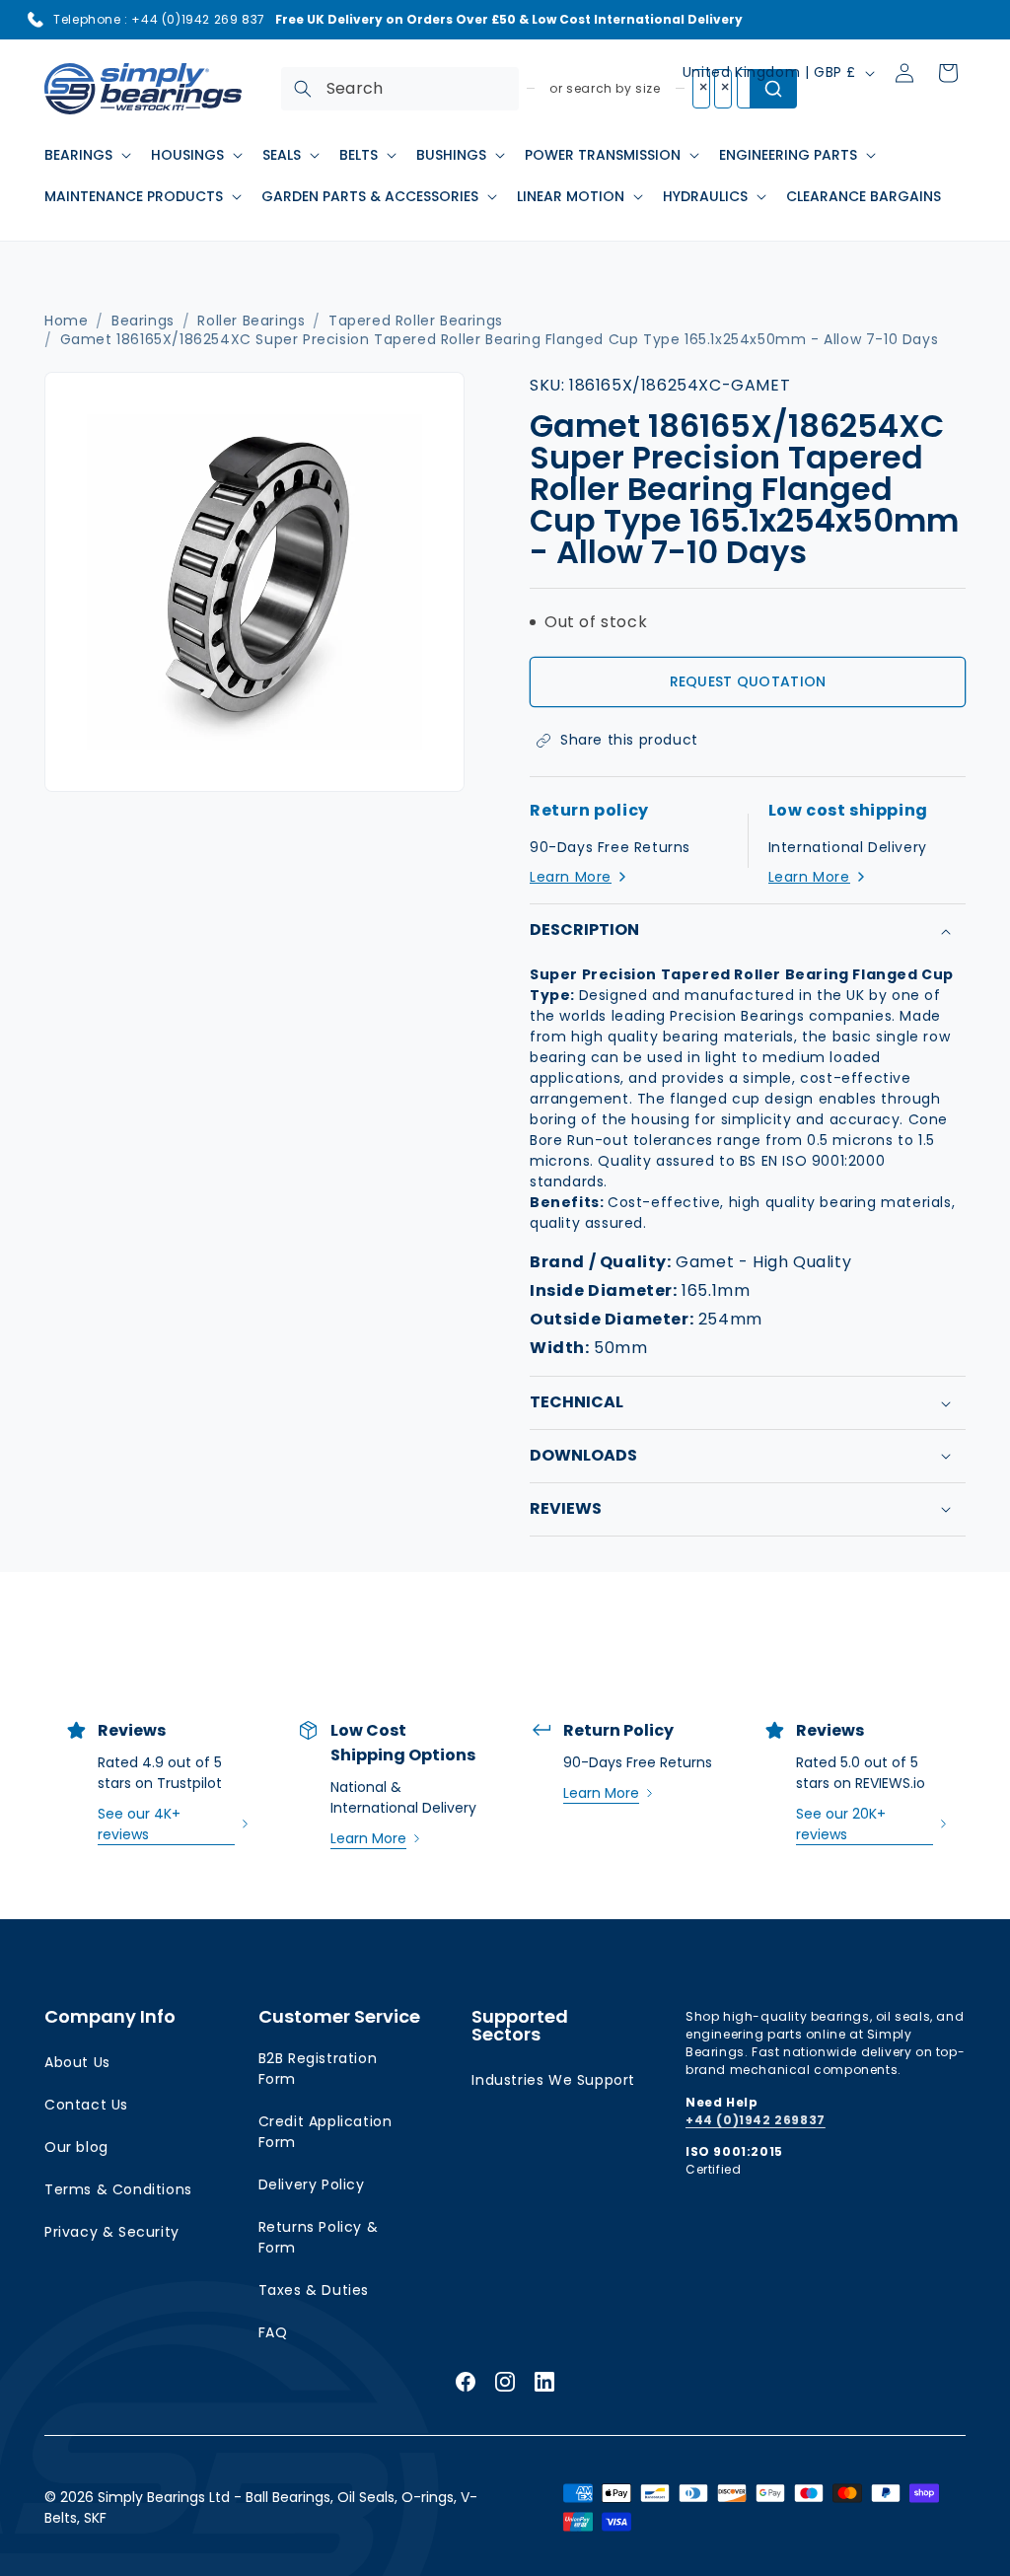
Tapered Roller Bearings (416, 321)
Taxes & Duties (314, 2290)
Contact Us (86, 2105)
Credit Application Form (325, 2132)
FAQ (273, 2332)
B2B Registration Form (318, 2069)
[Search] (303, 89)
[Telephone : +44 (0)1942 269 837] (36, 20)
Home (66, 321)
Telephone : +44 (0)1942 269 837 (159, 19)
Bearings (143, 321)
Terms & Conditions (118, 2189)
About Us (77, 2062)
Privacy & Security (112, 2232)
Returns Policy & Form (319, 2237)
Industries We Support (553, 2080)
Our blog (76, 2147)
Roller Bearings (251, 321)
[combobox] (400, 89)
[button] (86, 155)
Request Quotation (748, 681)
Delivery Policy (312, 2184)
